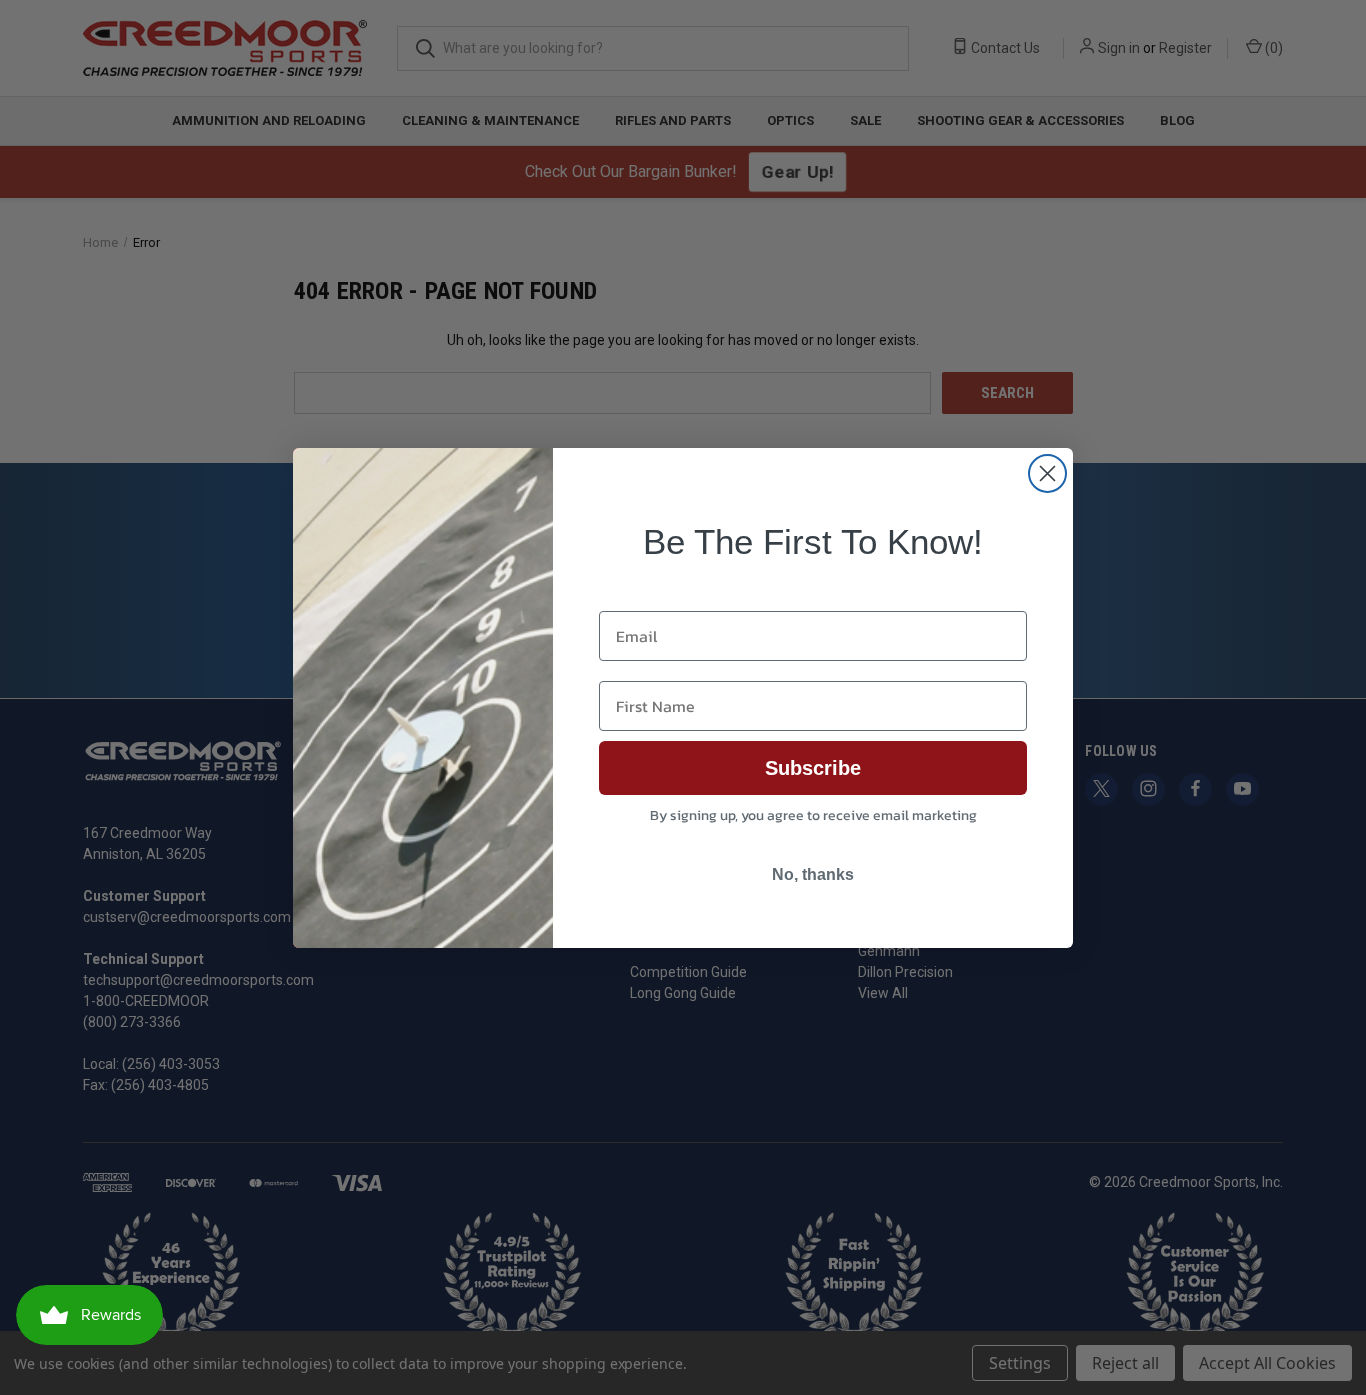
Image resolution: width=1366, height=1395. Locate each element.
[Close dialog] (1047, 473)
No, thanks (813, 874)
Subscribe (813, 768)
